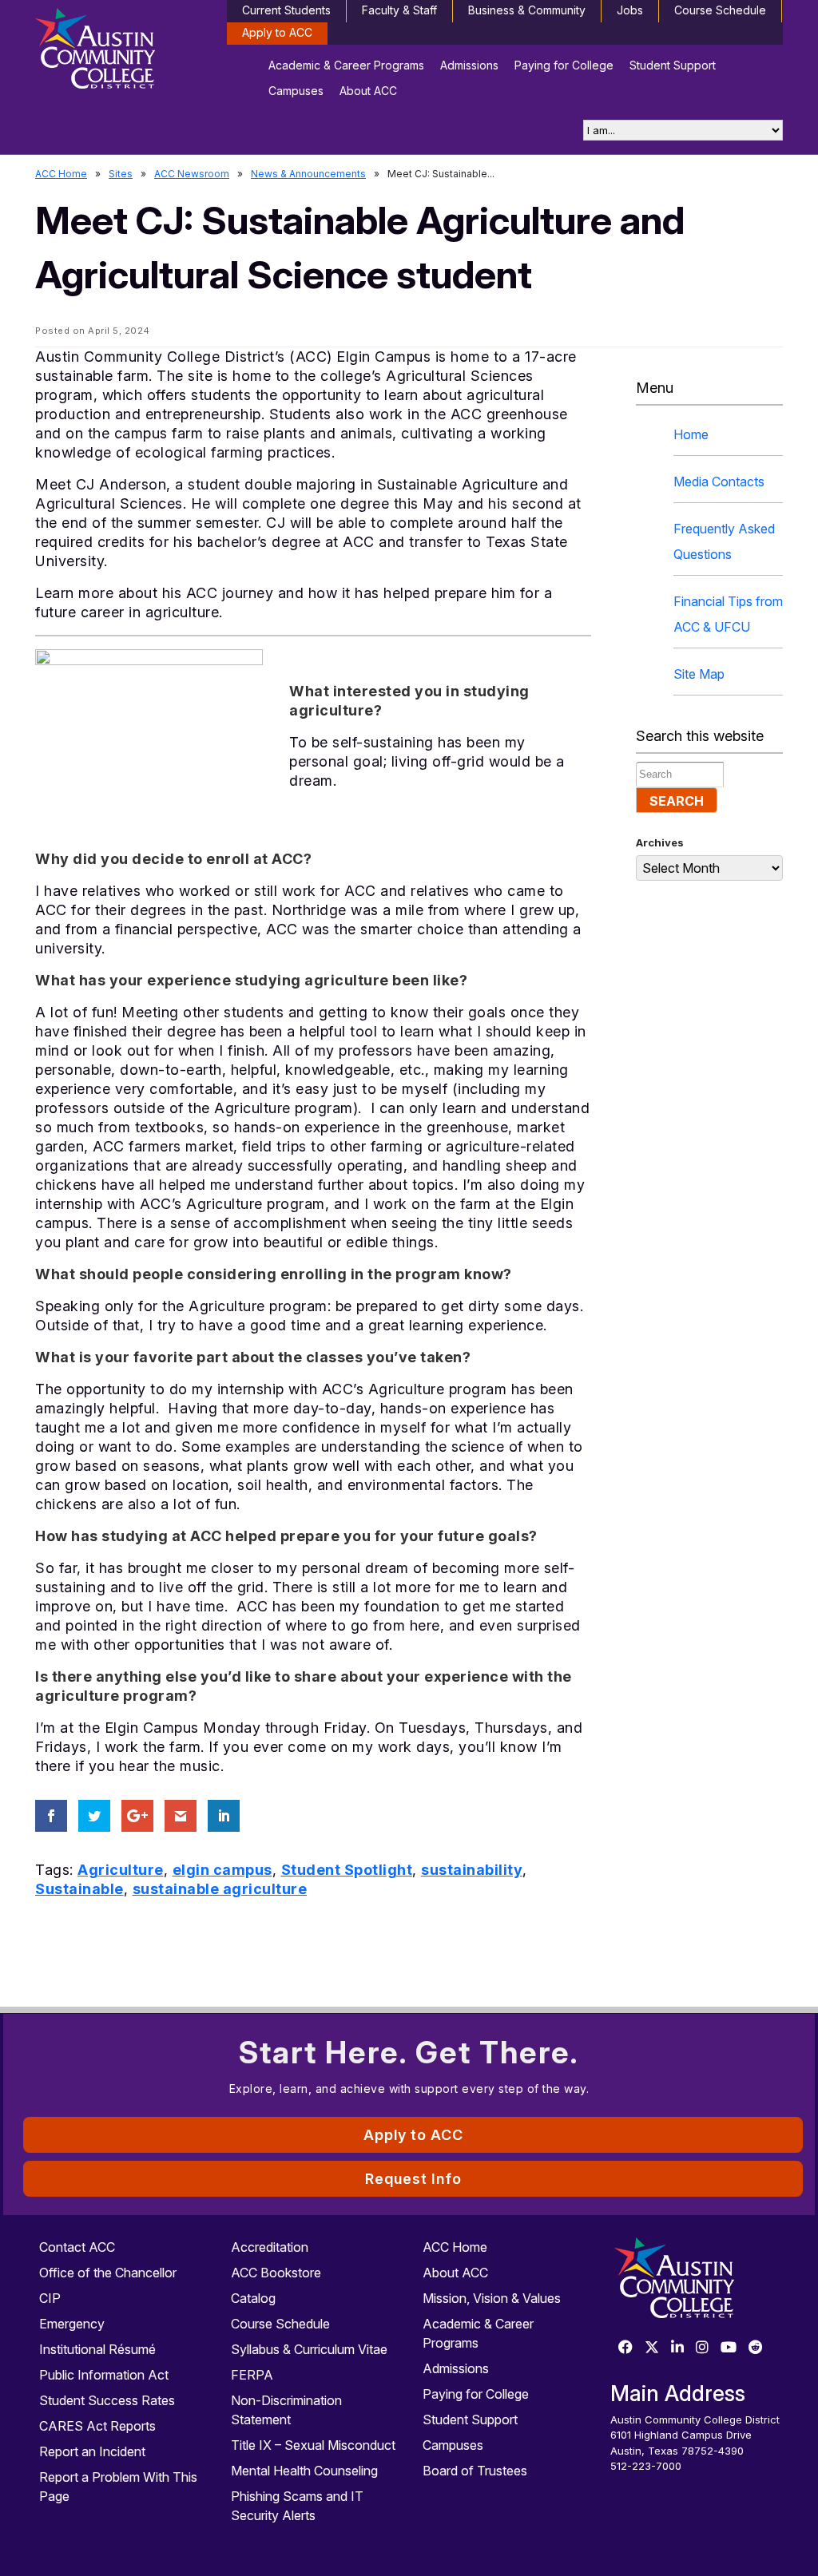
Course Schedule (720, 10)
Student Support (673, 65)
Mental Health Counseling (304, 2471)
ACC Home (61, 174)
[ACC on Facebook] (625, 2348)
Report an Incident (92, 2451)
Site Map (699, 674)
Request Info (413, 2179)
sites (121, 174)
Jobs (630, 10)
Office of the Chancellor (108, 2273)
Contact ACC (77, 2247)
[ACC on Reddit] (756, 2348)
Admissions (469, 65)
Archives (660, 842)
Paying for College (564, 65)
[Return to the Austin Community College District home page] (121, 52)
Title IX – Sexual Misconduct (313, 2445)
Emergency (72, 2324)
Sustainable (79, 1889)
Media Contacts (719, 482)
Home (691, 434)
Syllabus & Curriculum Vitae (309, 2349)
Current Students (286, 10)
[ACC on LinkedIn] (677, 2348)
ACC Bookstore (276, 2273)
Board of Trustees (475, 2471)
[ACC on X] (652, 2348)
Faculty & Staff (399, 10)
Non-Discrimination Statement (286, 2410)
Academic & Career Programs (346, 65)
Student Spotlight (347, 1870)
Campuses (296, 91)
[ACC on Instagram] (702, 2348)
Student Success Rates (107, 2400)
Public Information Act (104, 2375)
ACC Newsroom (192, 174)
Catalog (253, 2298)
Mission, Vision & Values (492, 2298)
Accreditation (270, 2247)
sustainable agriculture (220, 1889)
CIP (50, 2298)
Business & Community (527, 10)
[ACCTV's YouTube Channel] (729, 2348)
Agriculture (121, 1870)
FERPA (252, 2375)
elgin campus (222, 1870)
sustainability (472, 1870)
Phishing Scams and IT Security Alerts (297, 2506)
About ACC (368, 91)
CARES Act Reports (97, 2426)
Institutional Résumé (97, 2349)
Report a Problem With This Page (118, 2487)
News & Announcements (308, 174)
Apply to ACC (277, 32)
